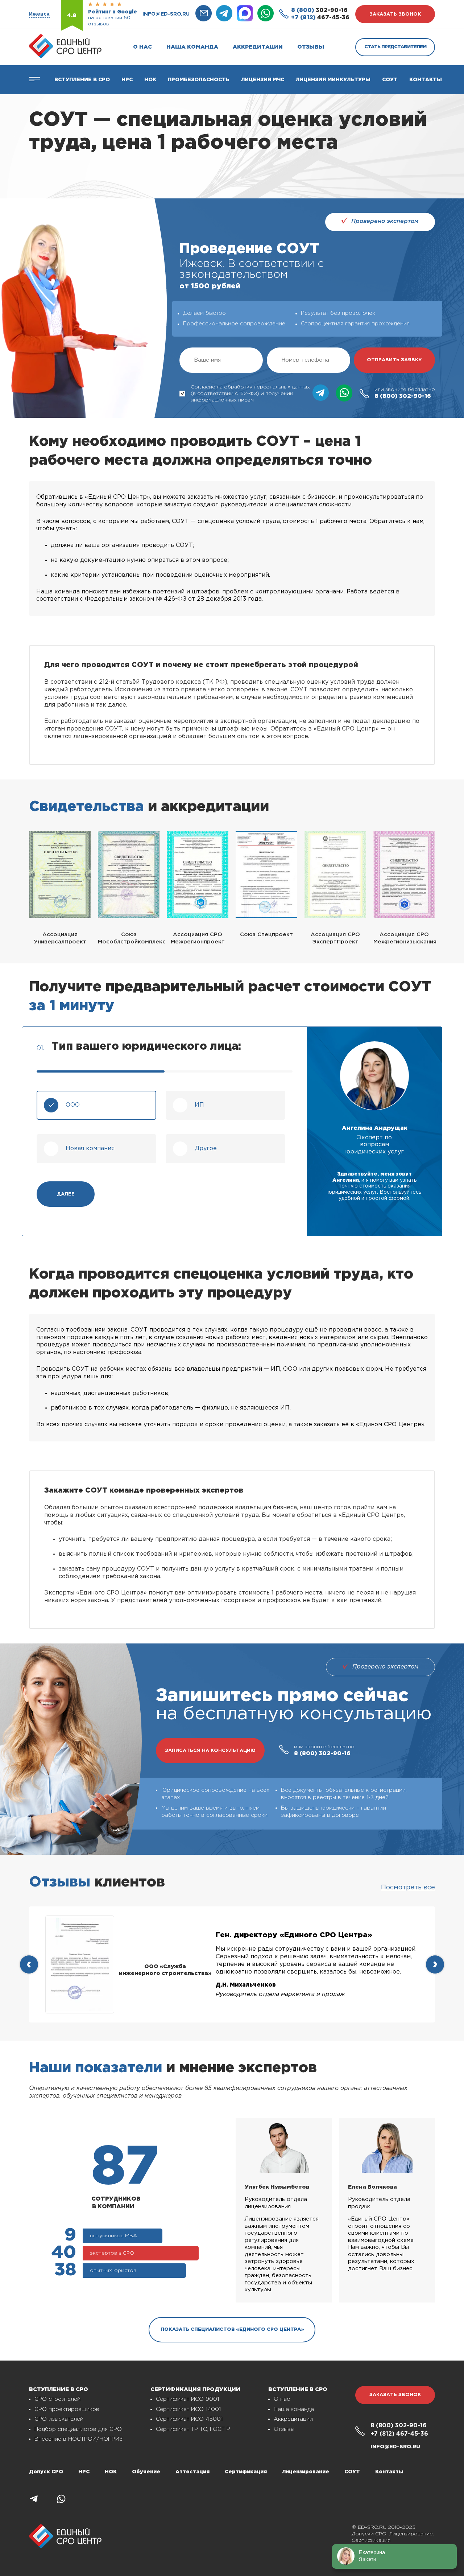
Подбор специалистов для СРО (78, 2429)
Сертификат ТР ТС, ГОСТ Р (193, 2429)
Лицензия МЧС (263, 80)
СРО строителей (57, 2399)
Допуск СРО (46, 2472)
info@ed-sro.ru (166, 14)
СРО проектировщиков (67, 2409)
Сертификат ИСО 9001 (187, 2399)
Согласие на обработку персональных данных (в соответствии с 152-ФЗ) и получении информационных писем (250, 394)
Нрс (127, 80)
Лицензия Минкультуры (333, 80)
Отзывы (311, 47)
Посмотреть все (408, 1888)
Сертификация (246, 2472)
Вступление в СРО (82, 80)
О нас (142, 47)
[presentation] (29, 1964)
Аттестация (192, 2472)
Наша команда (192, 47)
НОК (150, 80)
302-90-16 (319, 10)
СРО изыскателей (59, 2419)
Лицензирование (306, 2472)
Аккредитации (258, 47)
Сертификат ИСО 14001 (188, 2409)
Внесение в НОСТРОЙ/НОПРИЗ (78, 2439)
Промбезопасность (199, 80)
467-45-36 (320, 18)
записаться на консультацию (210, 1751)
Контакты (426, 80)
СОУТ (390, 80)
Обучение (146, 2472)
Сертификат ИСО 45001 (189, 2419)
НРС (84, 2472)
